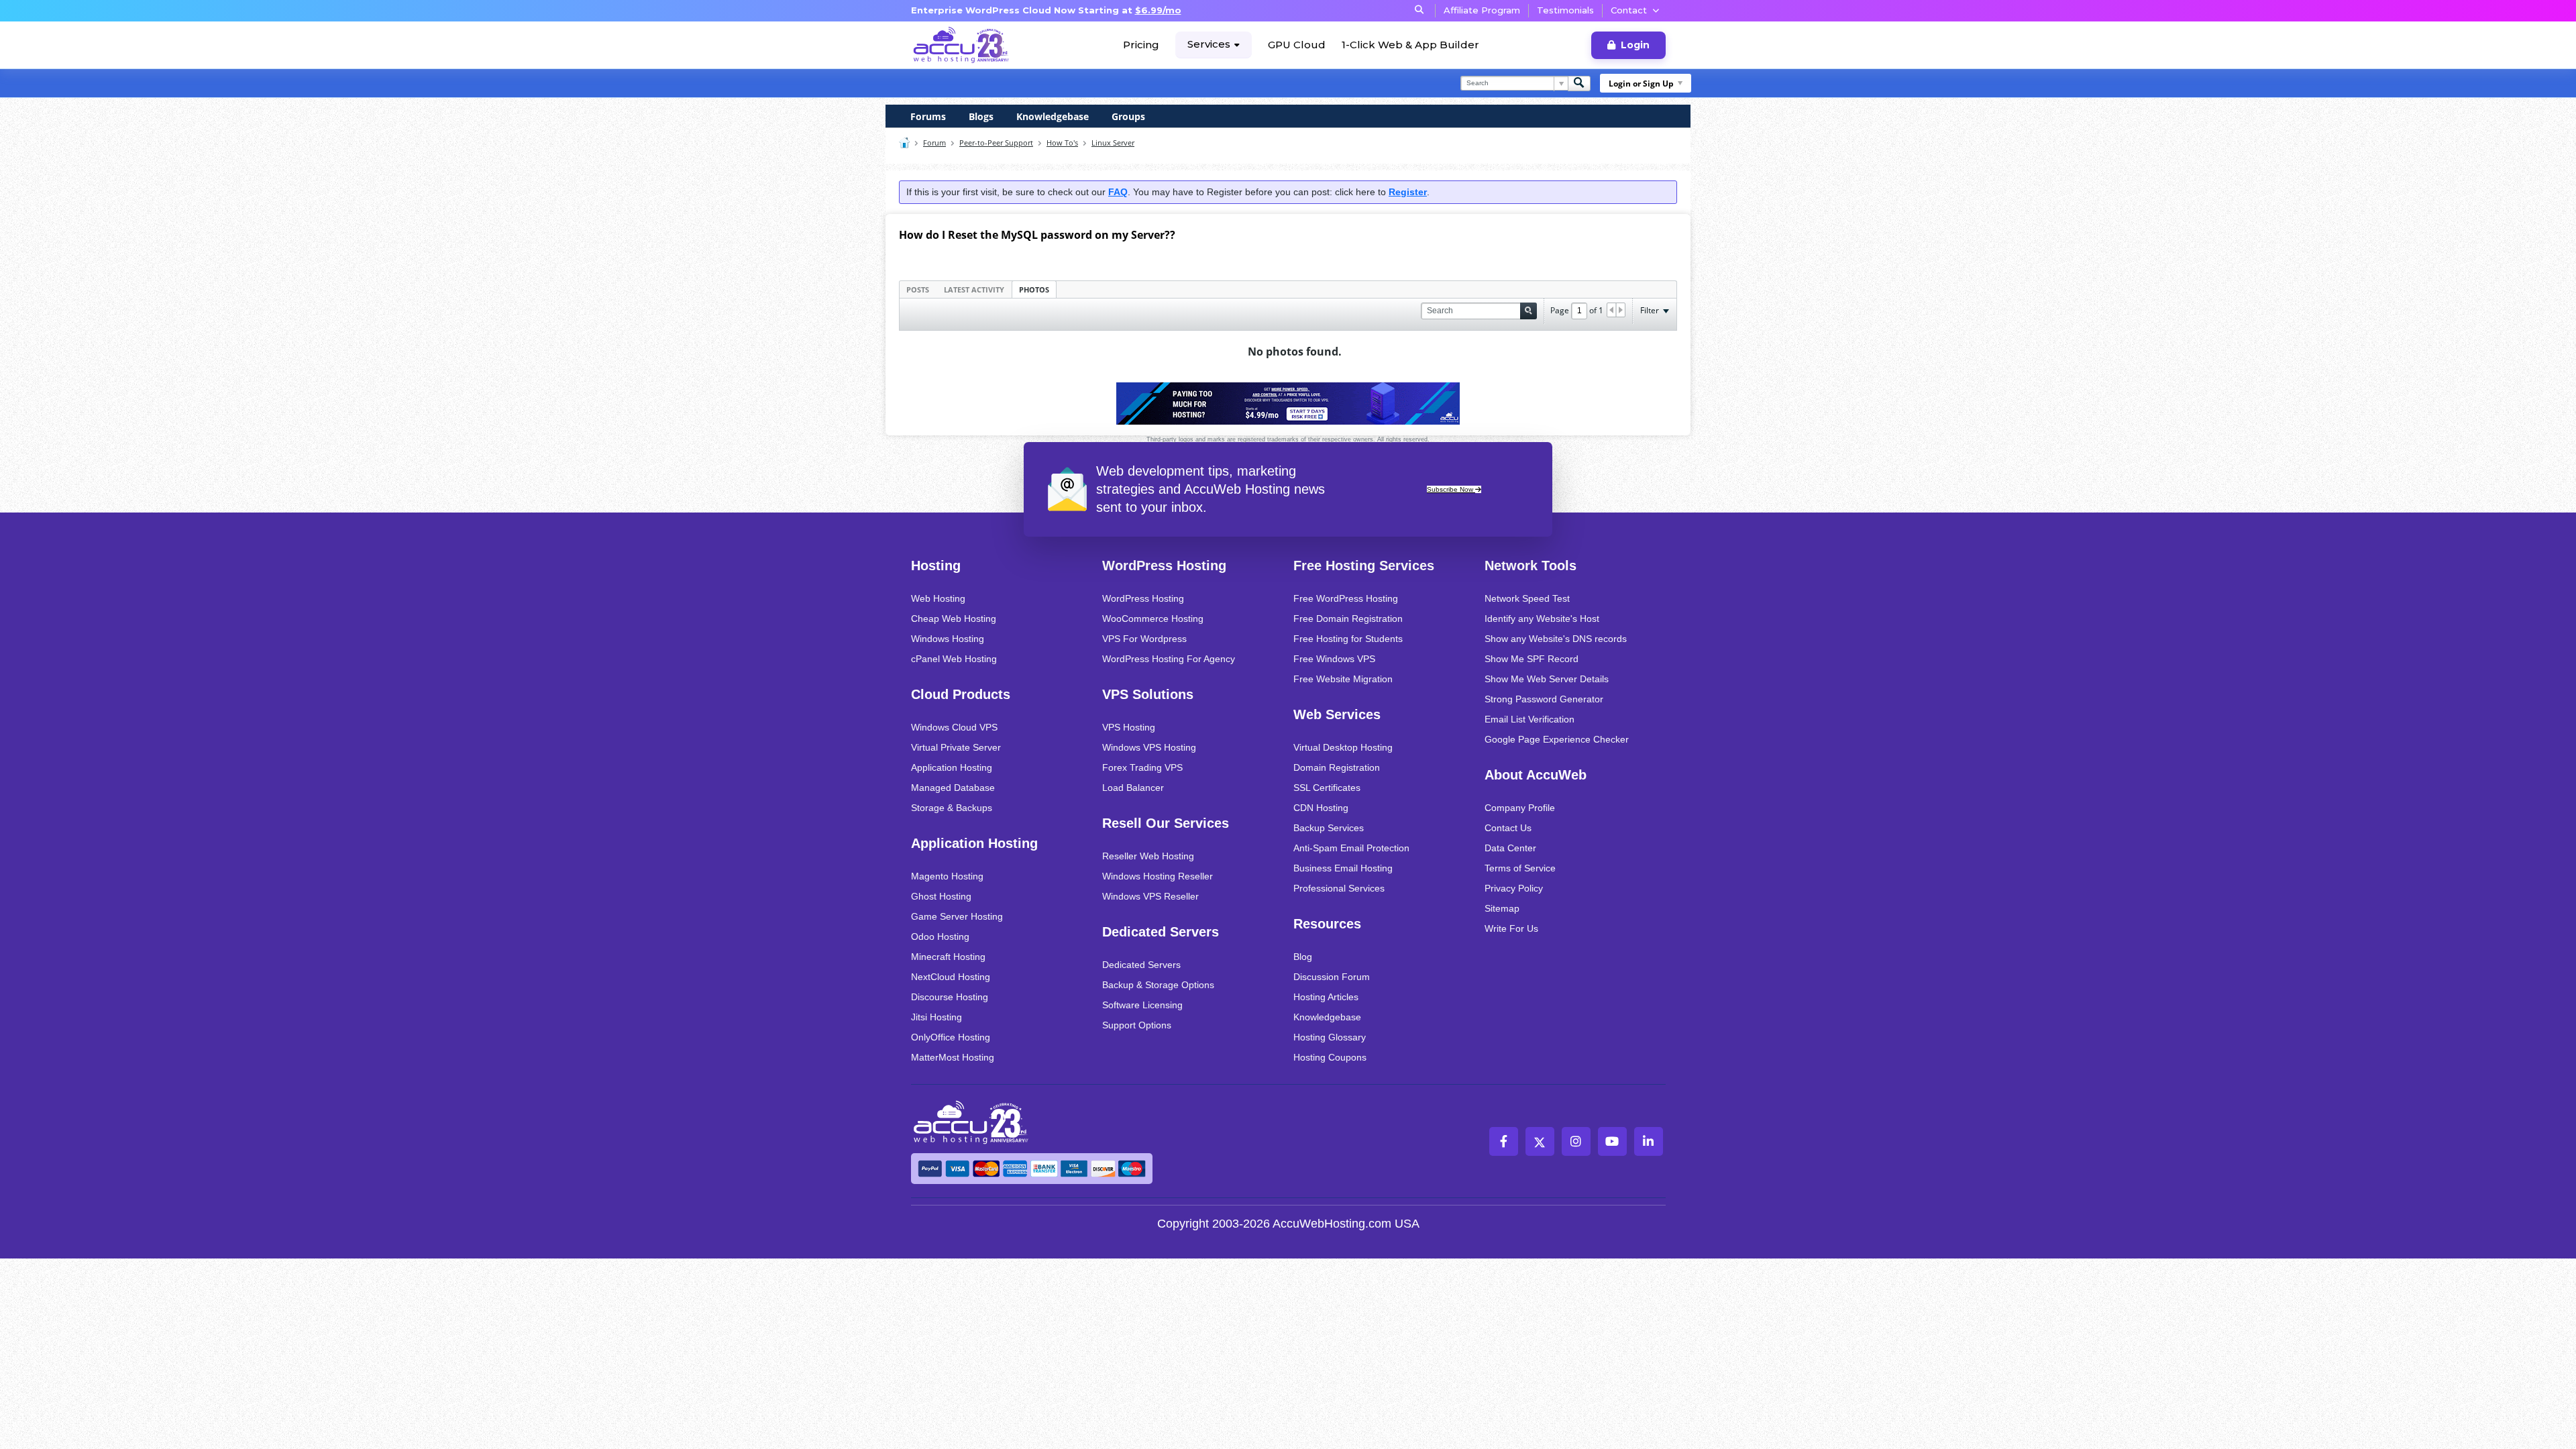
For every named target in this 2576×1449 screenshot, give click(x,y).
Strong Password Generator (1544, 699)
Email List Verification (1529, 719)
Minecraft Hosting (948, 957)
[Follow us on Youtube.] (1612, 1141)
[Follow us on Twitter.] (1540, 1141)
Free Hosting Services (1364, 566)
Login (1635, 45)
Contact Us (1508, 828)
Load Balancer (1133, 788)
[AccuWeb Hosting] (961, 45)
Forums (928, 116)
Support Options (1137, 1025)
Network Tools (1531, 566)
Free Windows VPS (1334, 659)
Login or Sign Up (1641, 84)
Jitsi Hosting (936, 1017)
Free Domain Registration (1348, 619)
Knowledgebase (1053, 116)
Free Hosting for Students (1348, 639)
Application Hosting (952, 767)
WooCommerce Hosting (1153, 619)
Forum (934, 143)
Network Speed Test (1527, 598)
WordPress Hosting (1164, 566)
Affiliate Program (1482, 10)
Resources (1327, 924)
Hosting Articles (1326, 997)
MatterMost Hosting (953, 1057)
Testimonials (1565, 10)
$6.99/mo (1158, 10)
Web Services (1337, 714)
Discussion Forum (1332, 977)
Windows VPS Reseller (1150, 896)
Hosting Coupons (1330, 1057)
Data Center (1510, 848)
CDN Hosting (1321, 808)
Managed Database (953, 788)
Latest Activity (974, 289)
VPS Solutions (1148, 694)
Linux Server (1113, 143)
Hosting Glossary (1330, 1037)
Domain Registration (1337, 767)
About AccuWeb (1536, 775)
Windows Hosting (948, 639)
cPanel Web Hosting (954, 659)
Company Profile (1520, 808)
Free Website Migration (1343, 679)
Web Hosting (938, 598)
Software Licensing (1142, 1005)
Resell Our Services (1166, 823)
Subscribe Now (1451, 489)
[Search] (1579, 84)
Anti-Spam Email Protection (1351, 848)
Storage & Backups (952, 808)
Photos (1034, 289)
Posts (918, 289)
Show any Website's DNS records (1556, 639)
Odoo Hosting (940, 936)
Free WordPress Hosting (1346, 598)
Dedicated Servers (1161, 932)
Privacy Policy (1514, 888)
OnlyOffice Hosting (951, 1037)
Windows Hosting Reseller (1158, 876)
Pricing (1141, 45)
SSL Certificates (1327, 788)
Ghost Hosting (941, 896)
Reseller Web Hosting (1148, 856)
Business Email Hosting (1343, 868)
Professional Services (1339, 888)
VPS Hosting (1129, 727)
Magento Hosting (947, 876)
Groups (1128, 116)
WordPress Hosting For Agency (1169, 659)
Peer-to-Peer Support (996, 143)
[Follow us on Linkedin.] (1649, 1141)
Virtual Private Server (956, 747)
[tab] (918, 289)
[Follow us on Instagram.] (1576, 1141)
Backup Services (1329, 828)
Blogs (981, 116)
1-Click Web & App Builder (1410, 45)
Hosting (936, 566)
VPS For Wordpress (1144, 639)
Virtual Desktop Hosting (1343, 747)
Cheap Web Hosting (954, 619)
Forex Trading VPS (1142, 767)
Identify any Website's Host (1542, 619)
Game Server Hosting (957, 916)
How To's (1062, 143)
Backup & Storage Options (1158, 985)
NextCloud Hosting (951, 977)
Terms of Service (1520, 868)
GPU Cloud (1297, 45)
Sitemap (1502, 908)
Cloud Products (961, 694)
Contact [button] (1629, 10)
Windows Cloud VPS (954, 727)
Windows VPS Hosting (1149, 747)
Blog (1303, 957)
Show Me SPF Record (1532, 659)
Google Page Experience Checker (1557, 739)
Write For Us (1511, 928)
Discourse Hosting (950, 997)
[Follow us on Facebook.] (1504, 1141)
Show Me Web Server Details (1547, 679)
